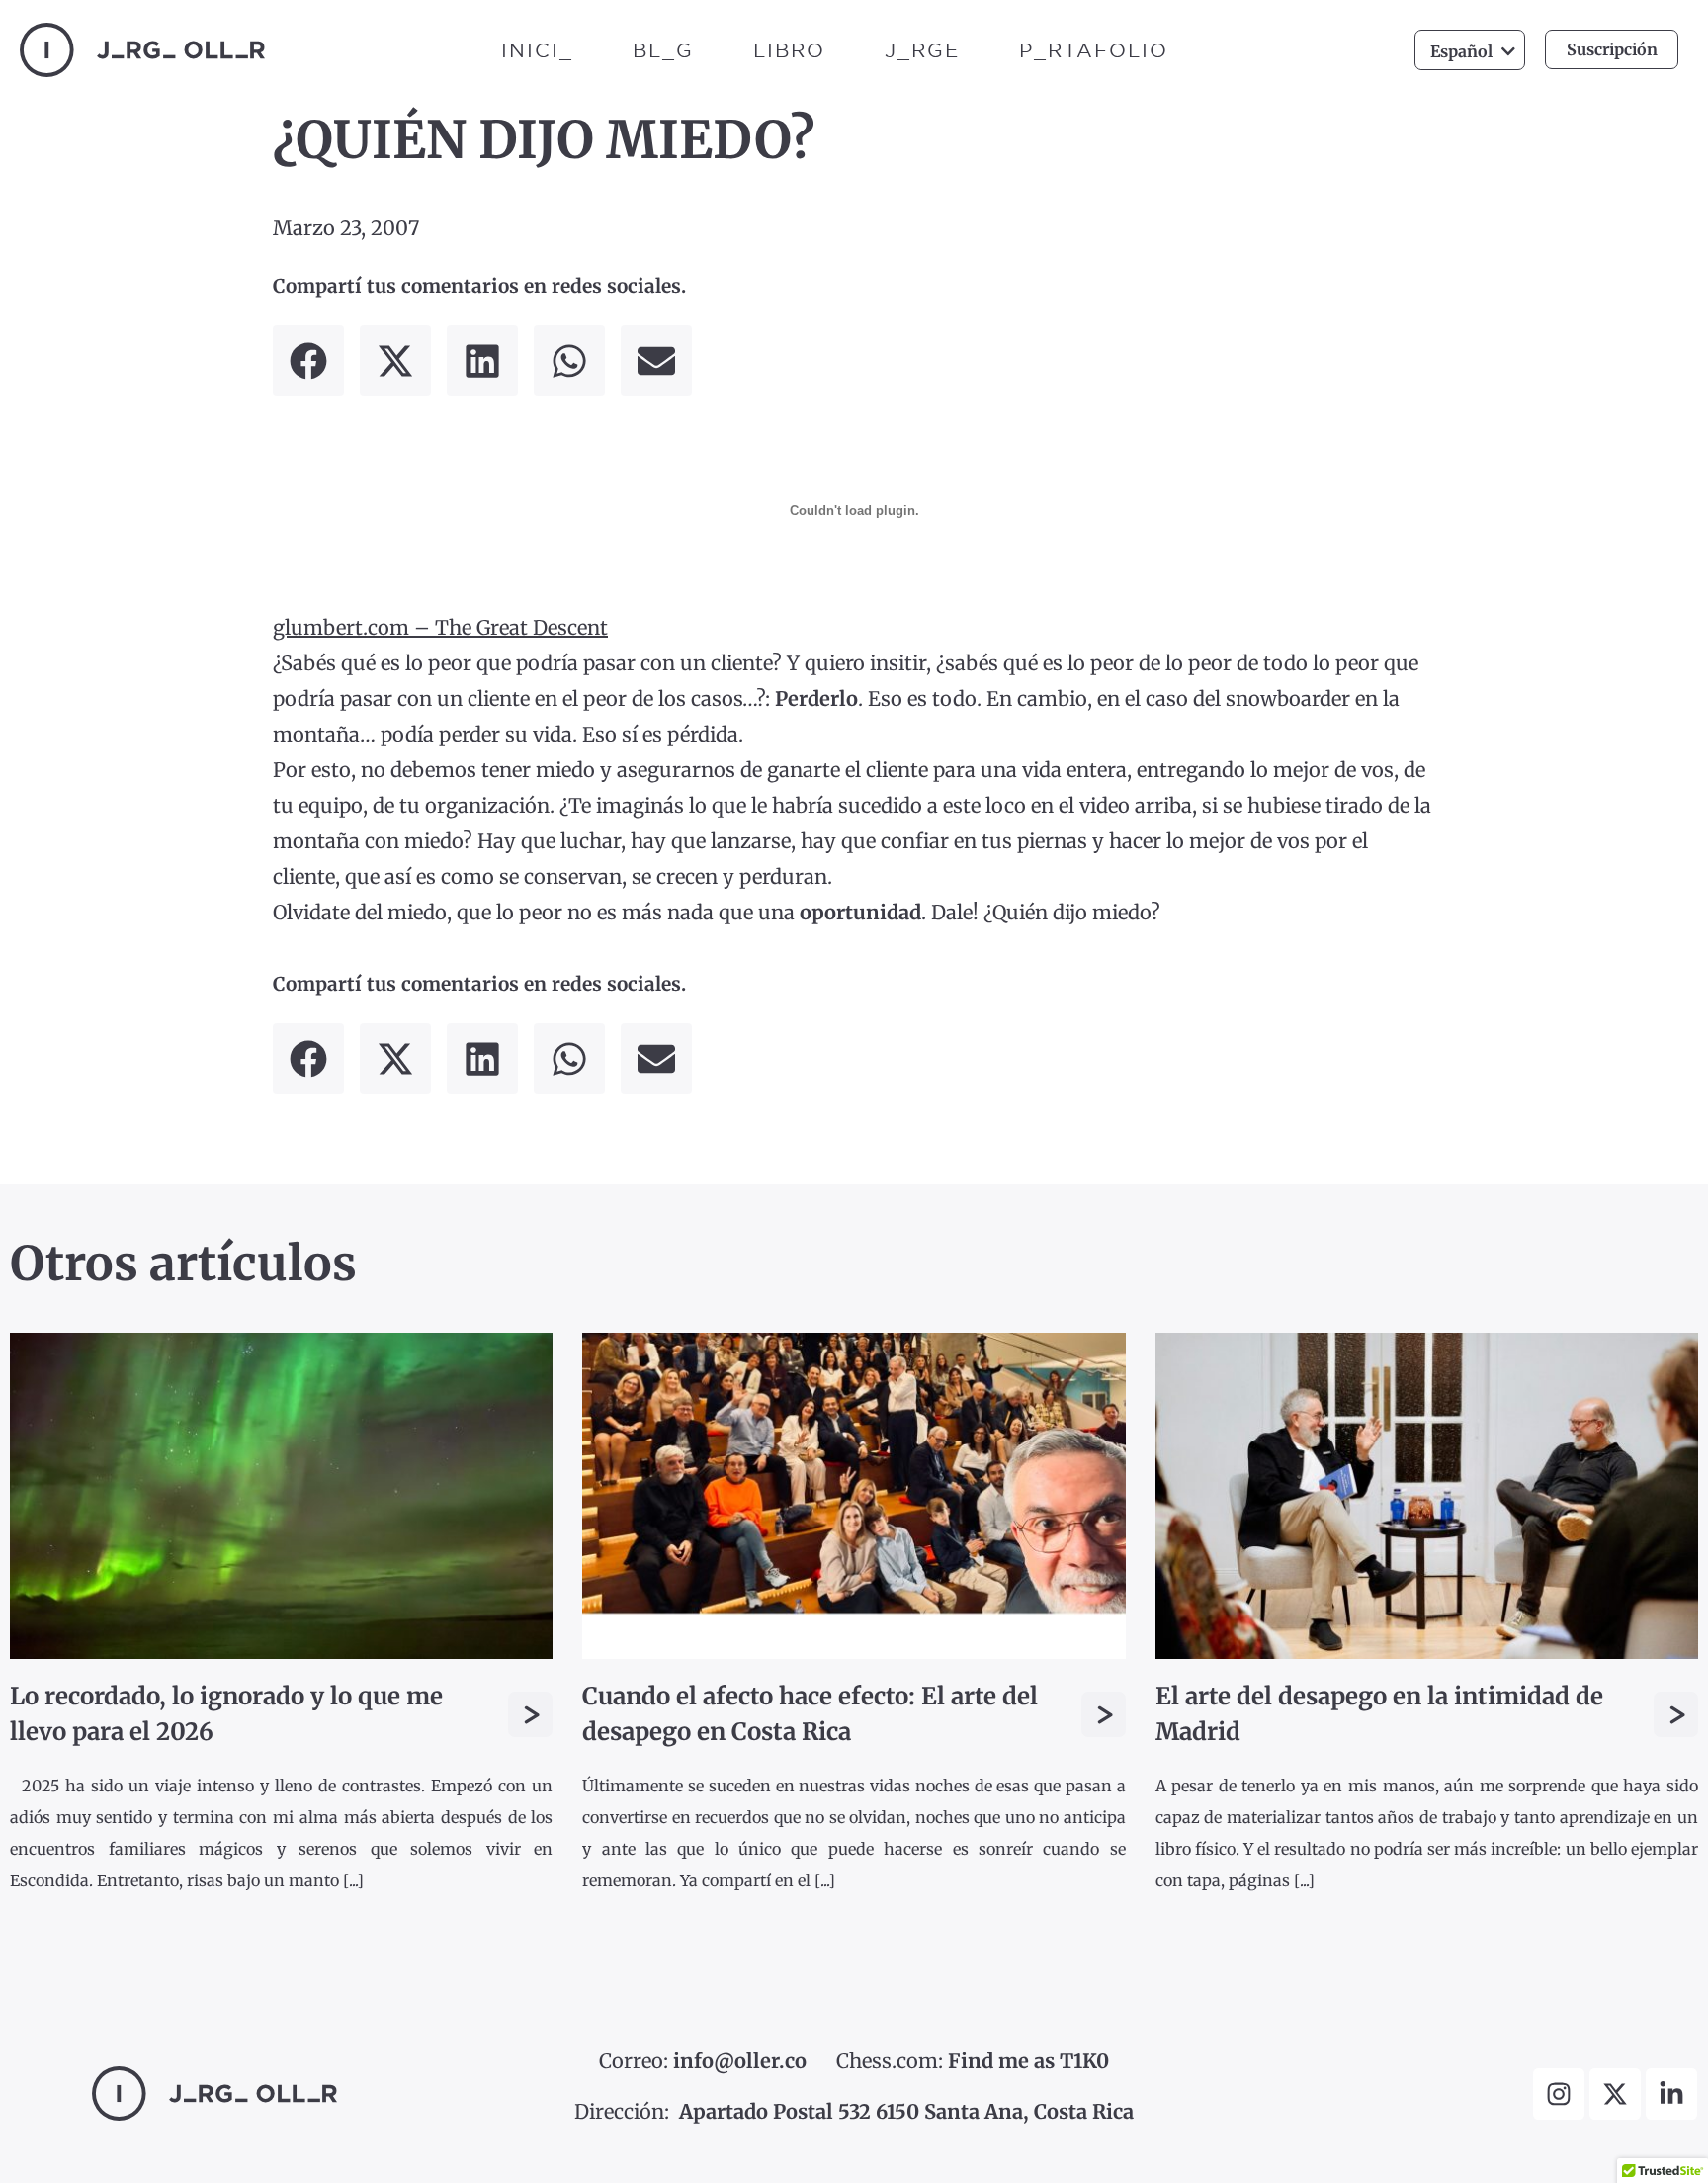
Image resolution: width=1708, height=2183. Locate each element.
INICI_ (537, 50)
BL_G (663, 50)
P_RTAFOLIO (1094, 50)
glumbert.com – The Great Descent (440, 627)
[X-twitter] (1615, 2094)
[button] (308, 361)
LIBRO (789, 50)
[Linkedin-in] (1671, 2094)
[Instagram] (1559, 2094)
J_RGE (922, 50)
